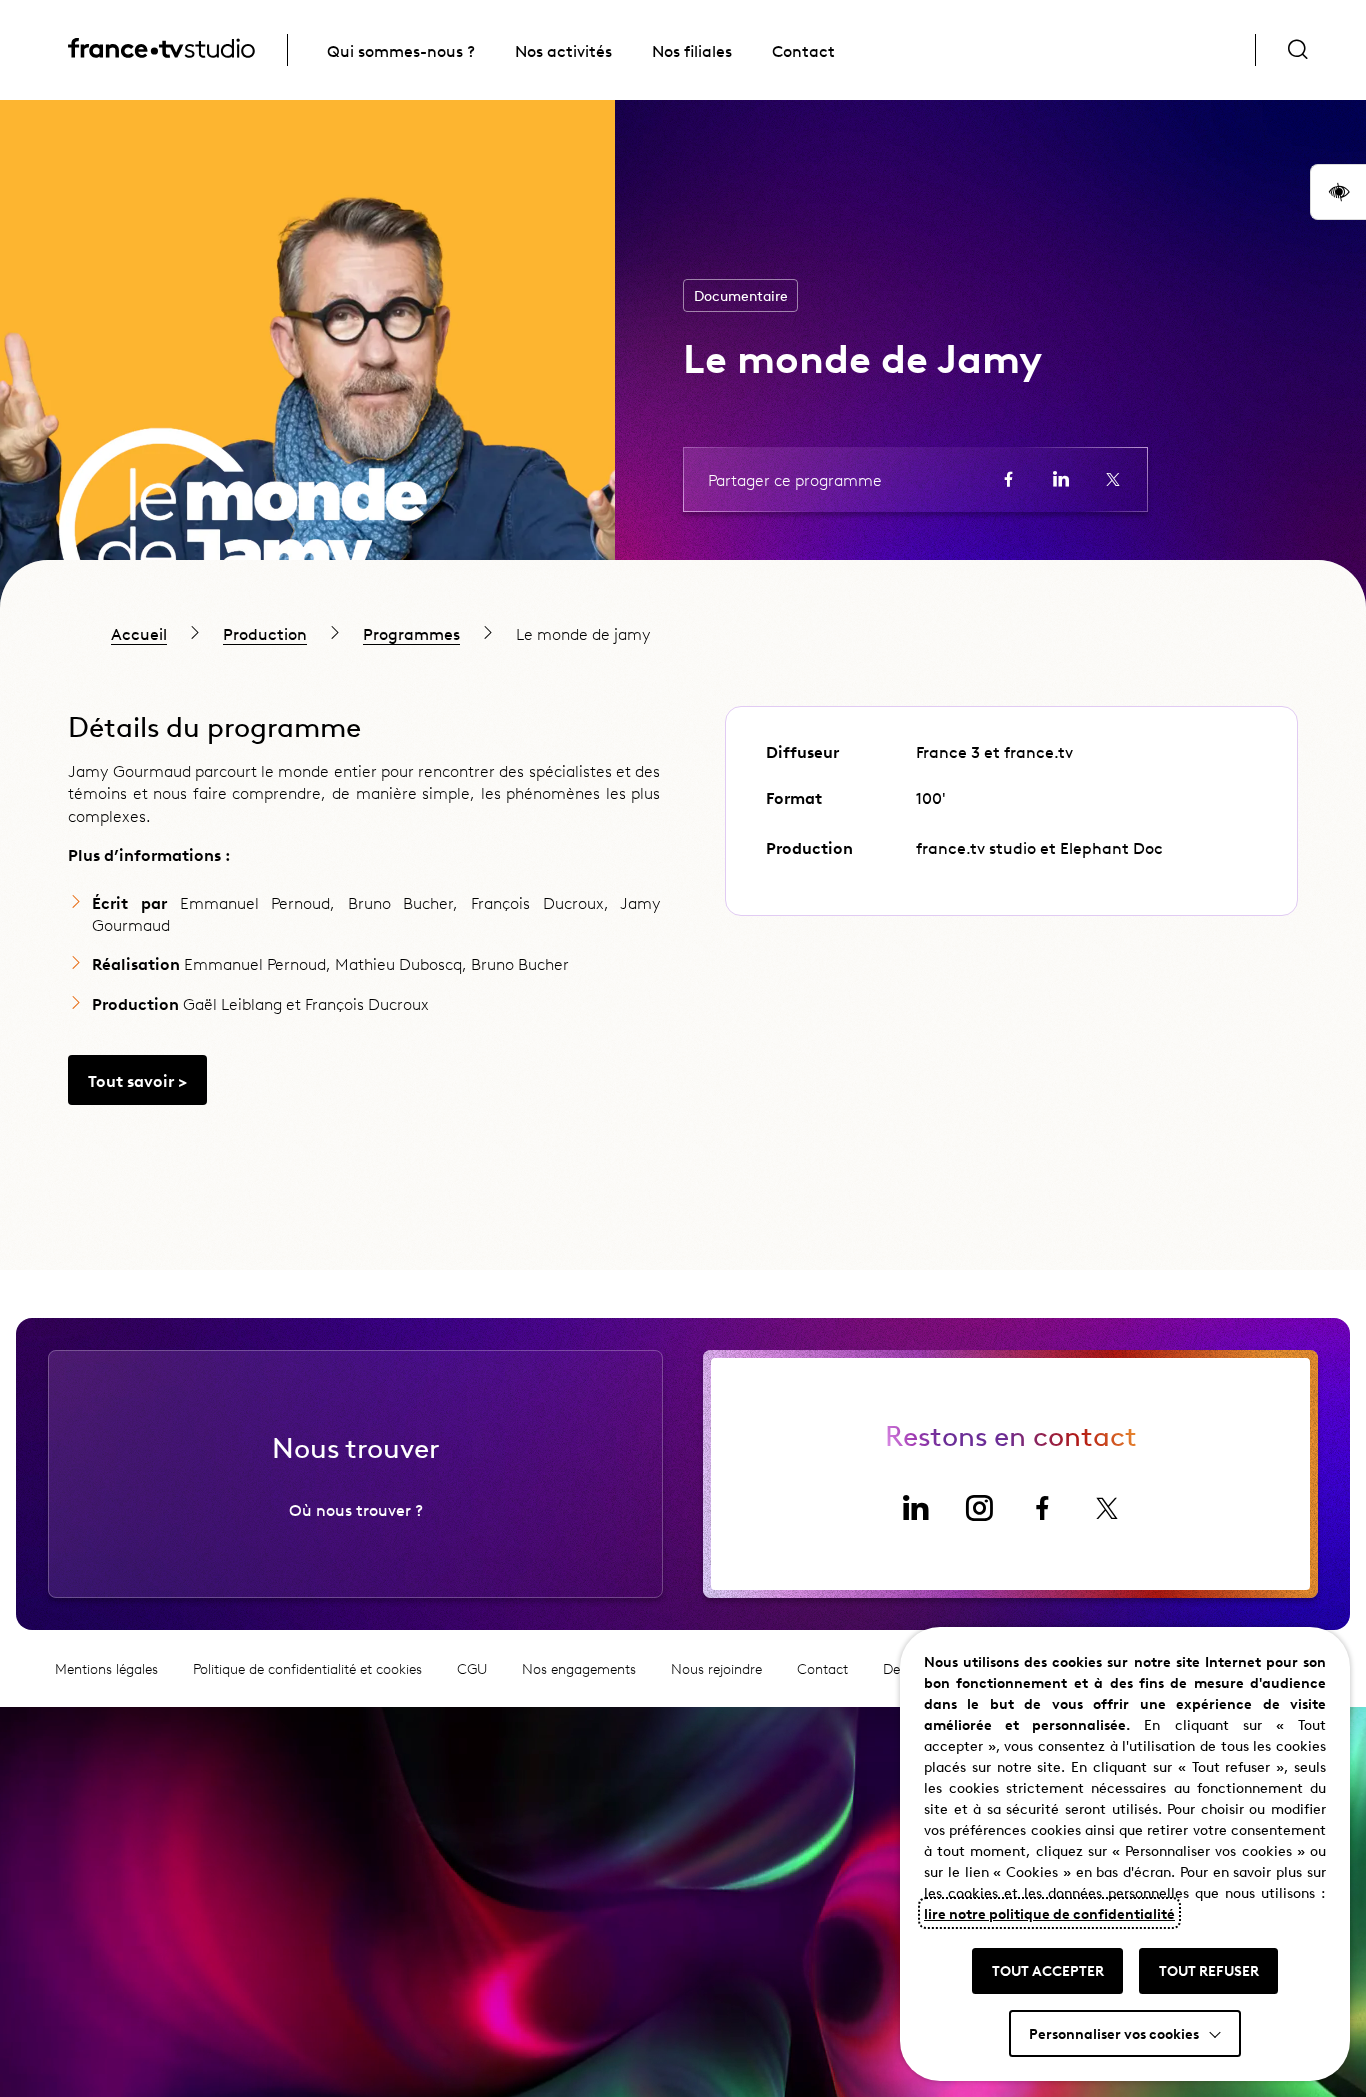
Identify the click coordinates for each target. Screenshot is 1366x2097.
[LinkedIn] (915, 1508)
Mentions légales (106, 1668)
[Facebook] (1043, 1508)
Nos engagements (579, 1668)
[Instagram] (979, 1508)
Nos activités (563, 50)
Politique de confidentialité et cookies (307, 1668)
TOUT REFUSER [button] (1209, 1970)
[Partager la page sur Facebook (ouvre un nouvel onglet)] (1009, 479)
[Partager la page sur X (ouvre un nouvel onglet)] (1113, 479)
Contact (803, 50)
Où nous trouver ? (356, 1509)
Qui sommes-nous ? (401, 50)
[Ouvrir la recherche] (1298, 50)
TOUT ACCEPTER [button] (1048, 1970)
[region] (683, 633)
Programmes (411, 633)
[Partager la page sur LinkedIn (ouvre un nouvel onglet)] (1061, 479)
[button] (1338, 192)
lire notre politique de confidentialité (1049, 1913)
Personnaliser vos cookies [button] (1114, 2033)
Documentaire (741, 295)
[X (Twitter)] (1107, 1508)
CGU (472, 1668)
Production (265, 633)
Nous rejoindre (716, 1668)
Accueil (139, 633)
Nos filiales (692, 50)
